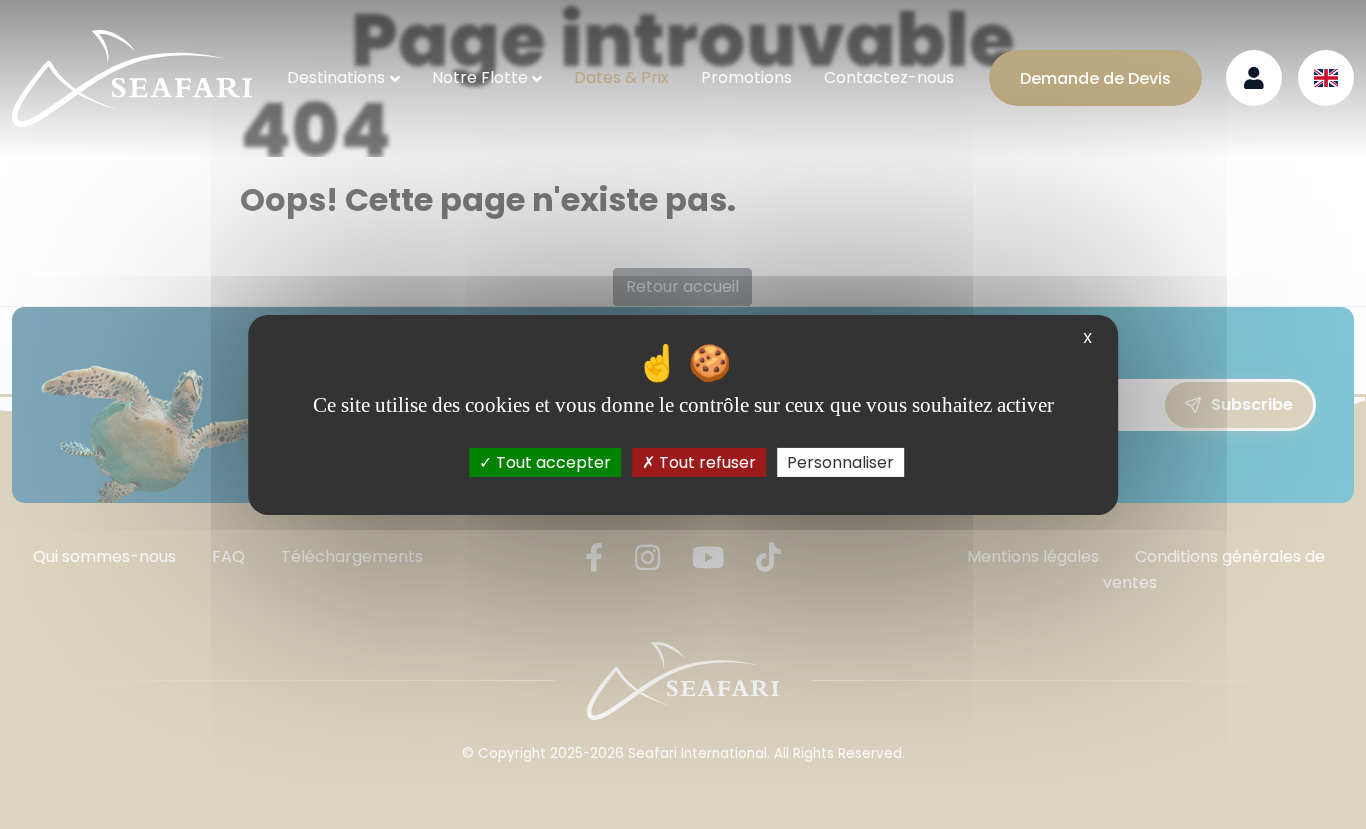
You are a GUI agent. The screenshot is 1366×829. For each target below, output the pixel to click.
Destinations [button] (336, 77)
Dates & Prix (621, 77)
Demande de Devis (1095, 78)
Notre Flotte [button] (480, 77)
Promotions (746, 77)
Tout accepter (551, 461)
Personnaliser (840, 461)
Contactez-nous (889, 77)
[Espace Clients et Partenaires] (1254, 78)
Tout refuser (705, 461)
